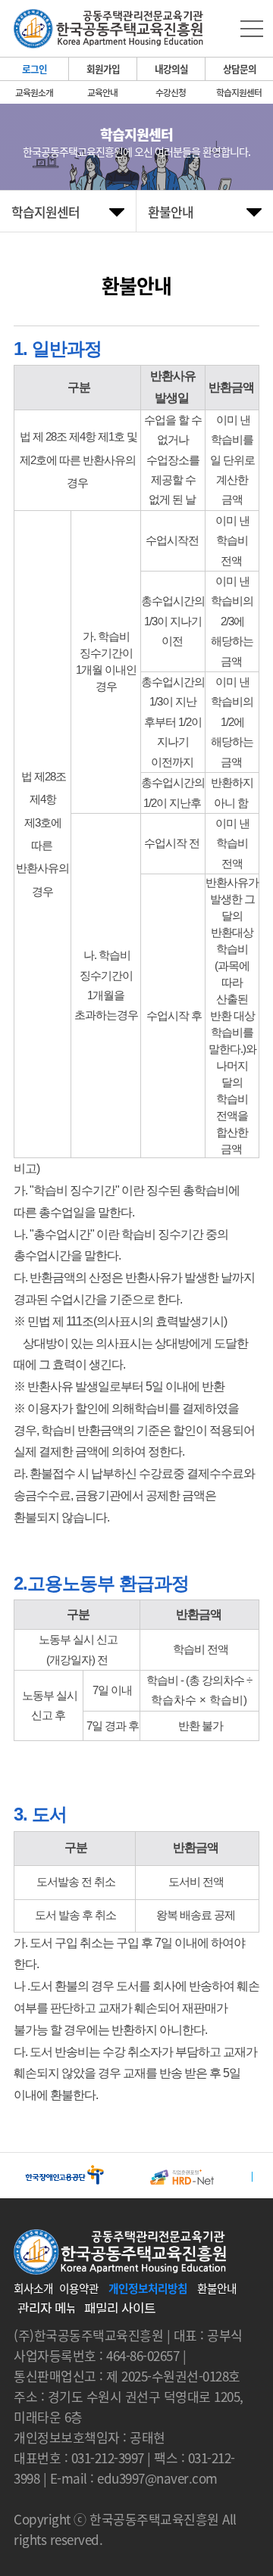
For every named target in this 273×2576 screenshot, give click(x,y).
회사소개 (33, 2288)
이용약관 (79, 2288)
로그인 (35, 69)
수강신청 (171, 92)
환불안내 (217, 2288)
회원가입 (103, 69)
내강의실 (171, 69)
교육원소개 (34, 92)
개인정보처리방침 (148, 2288)
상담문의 (240, 69)
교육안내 (102, 92)
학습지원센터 (239, 92)
